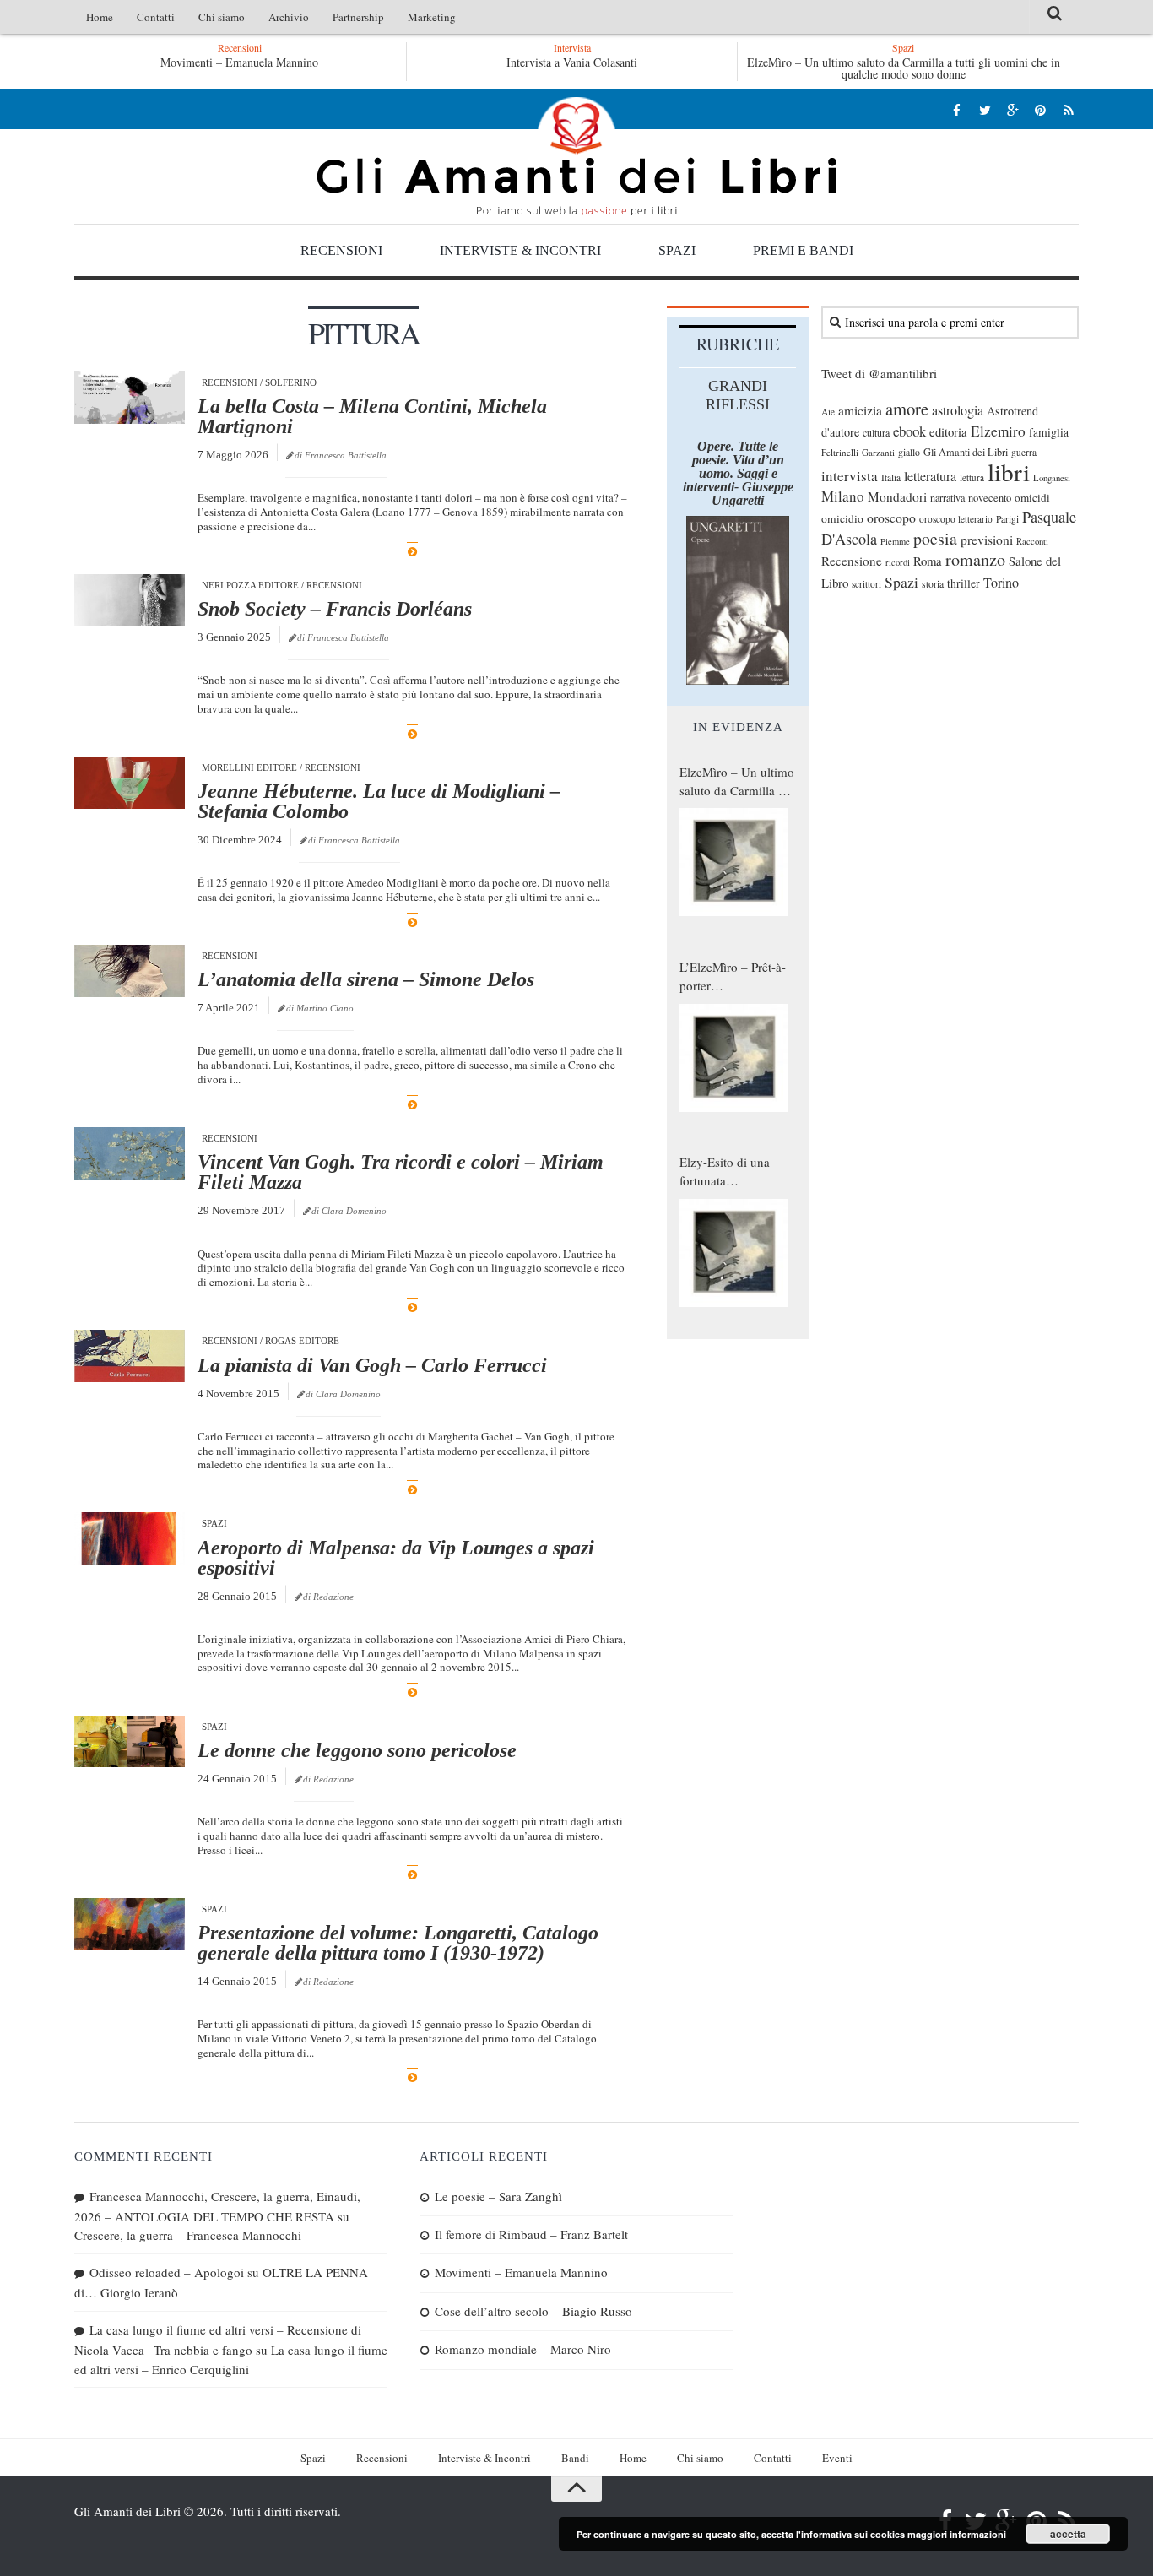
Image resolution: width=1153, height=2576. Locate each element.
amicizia (860, 410)
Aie (828, 412)
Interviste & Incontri (520, 250)
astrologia (958, 410)
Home (100, 17)
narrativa (947, 497)
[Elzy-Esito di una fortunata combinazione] (733, 1253)
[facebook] (957, 109)
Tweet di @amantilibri (879, 373)
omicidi (1032, 497)
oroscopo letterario (956, 519)
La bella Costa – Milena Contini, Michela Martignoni (372, 416)
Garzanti (878, 452)
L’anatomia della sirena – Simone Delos (366, 979)
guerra (1024, 452)
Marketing (432, 17)
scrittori (866, 584)
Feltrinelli (840, 452)
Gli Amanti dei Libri (576, 156)
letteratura (930, 476)
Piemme (895, 541)
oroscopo (891, 517)
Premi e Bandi (803, 250)
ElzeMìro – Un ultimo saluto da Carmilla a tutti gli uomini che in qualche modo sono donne (904, 68)
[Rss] (1068, 109)
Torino (1001, 583)
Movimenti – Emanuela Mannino (239, 62)
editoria (948, 431)
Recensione (852, 561)
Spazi (677, 250)
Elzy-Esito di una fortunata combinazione (725, 1172)
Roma (928, 561)
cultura (876, 432)
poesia (935, 538)
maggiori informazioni (957, 2534)
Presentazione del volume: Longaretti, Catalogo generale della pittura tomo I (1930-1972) (398, 1943)
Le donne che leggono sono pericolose (357, 1750)
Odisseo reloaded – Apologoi (167, 2272)
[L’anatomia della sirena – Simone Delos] (130, 971)
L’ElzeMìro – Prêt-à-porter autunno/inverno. (733, 977)
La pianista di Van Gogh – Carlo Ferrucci (372, 1365)
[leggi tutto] (412, 552)
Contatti (156, 17)
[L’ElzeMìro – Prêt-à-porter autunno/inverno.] (733, 1058)
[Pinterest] (1040, 109)
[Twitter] (985, 109)
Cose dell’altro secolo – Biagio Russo (533, 2311)
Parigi (1007, 519)
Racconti (1032, 541)
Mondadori (897, 496)
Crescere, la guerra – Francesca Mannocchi (188, 2235)
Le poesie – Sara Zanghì (498, 2196)
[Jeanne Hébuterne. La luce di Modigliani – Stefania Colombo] (130, 783)
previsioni (987, 540)
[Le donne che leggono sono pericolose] (130, 1742)
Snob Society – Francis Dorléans (335, 609)
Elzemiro (998, 431)
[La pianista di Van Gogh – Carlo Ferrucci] (130, 1356)
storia (933, 584)
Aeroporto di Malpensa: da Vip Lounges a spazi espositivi (396, 1558)
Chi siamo (222, 17)
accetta (1068, 2534)
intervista (850, 476)
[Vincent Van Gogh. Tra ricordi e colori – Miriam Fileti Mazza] (130, 1153)
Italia (891, 477)
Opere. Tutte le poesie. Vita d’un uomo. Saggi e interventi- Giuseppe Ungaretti (738, 473)
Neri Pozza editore (250, 585)
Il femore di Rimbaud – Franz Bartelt (531, 2234)
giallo (909, 452)
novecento (990, 498)
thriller (964, 583)
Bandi (575, 2458)
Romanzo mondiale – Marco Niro (523, 2349)
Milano (843, 496)
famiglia (1049, 432)
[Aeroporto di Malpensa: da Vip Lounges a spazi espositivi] (130, 1538)
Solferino (291, 382)
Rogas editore (302, 1341)
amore (907, 409)
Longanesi (1052, 478)
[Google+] (1012, 109)
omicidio (842, 518)
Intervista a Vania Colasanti (572, 62)
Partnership (358, 17)
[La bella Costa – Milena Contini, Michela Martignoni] (130, 398)
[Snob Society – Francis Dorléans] (130, 600)
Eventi (837, 2458)
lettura (972, 477)
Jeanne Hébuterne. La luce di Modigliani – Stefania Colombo (379, 801)
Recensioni (341, 250)
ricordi (898, 562)
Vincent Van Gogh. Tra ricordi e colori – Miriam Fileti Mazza (401, 1172)
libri (1009, 472)
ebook (909, 431)
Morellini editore (249, 767)
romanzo (975, 559)
